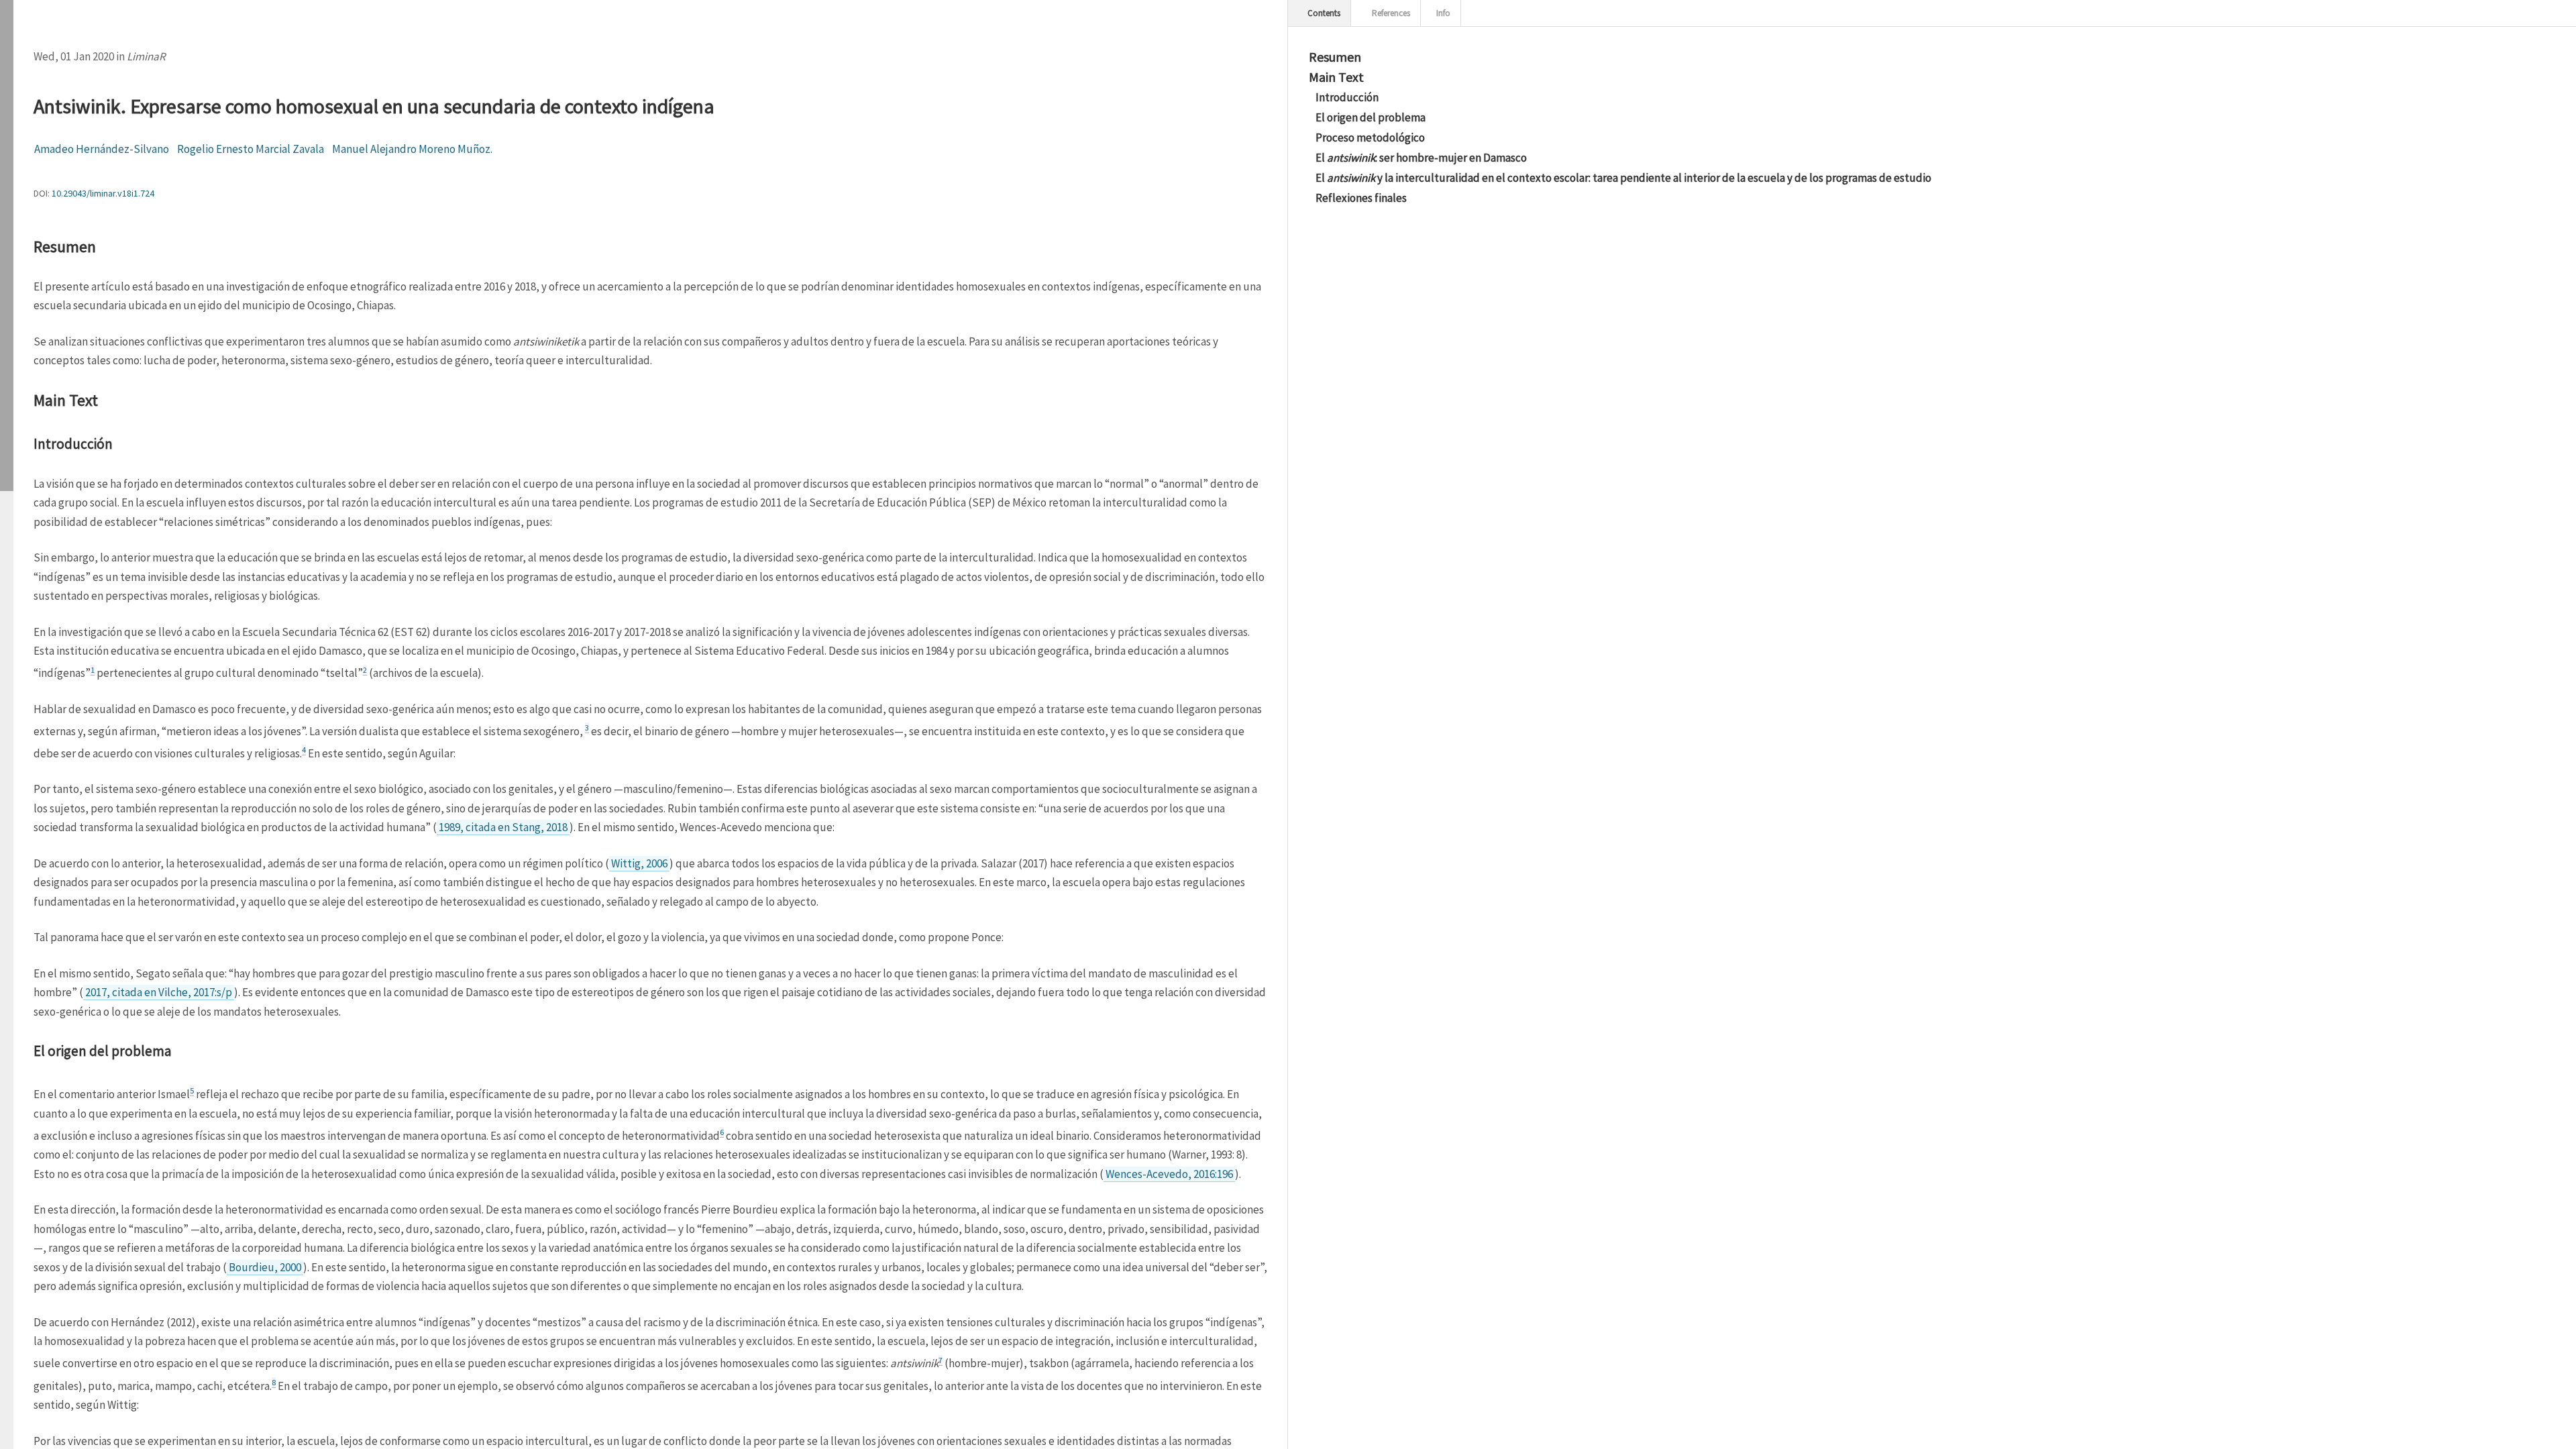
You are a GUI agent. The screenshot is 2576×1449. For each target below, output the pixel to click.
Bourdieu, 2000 (265, 1267)
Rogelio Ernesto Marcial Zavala (251, 149)
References (1390, 13)
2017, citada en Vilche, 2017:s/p (159, 992)
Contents (1323, 13)
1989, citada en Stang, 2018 (503, 827)
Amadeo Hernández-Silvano (102, 149)
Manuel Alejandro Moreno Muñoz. (412, 149)
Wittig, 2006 (639, 863)
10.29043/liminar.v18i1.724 (103, 193)
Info (1442, 13)
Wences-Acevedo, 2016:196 (1169, 1174)
